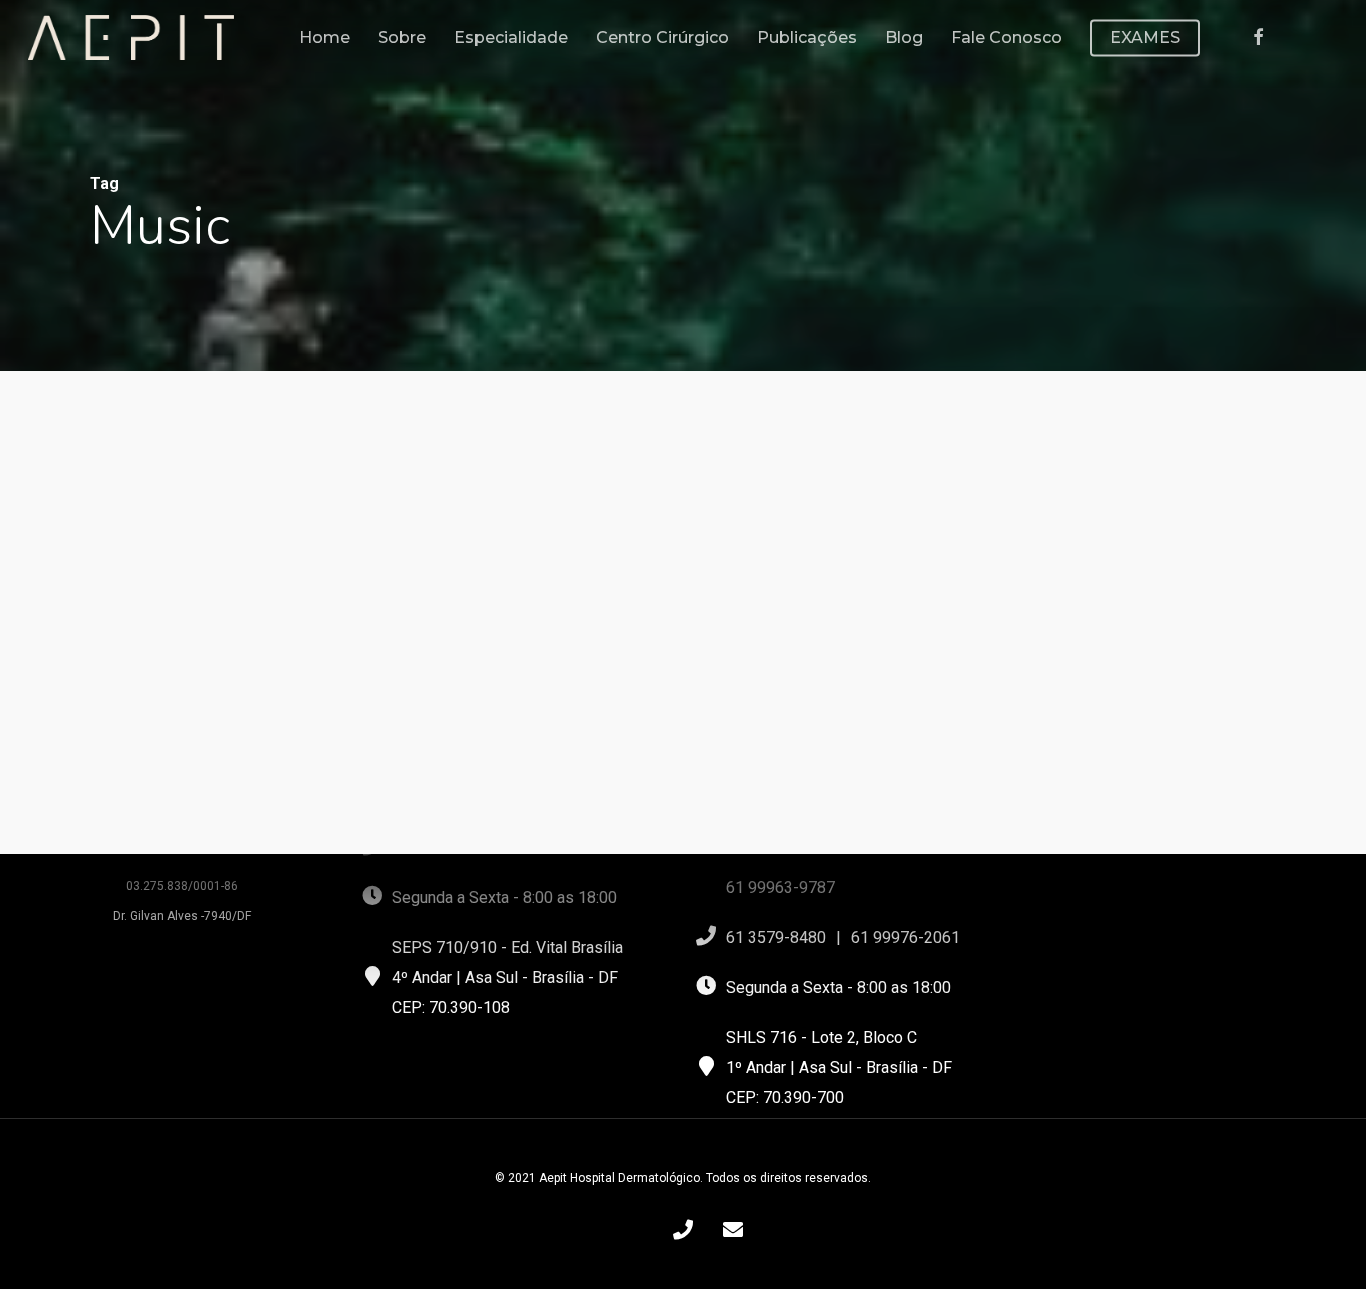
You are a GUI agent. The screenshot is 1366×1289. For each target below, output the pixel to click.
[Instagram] (1326, 38)
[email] (733, 1229)
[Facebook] (1258, 38)
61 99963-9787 (780, 887)
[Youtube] (1290, 38)
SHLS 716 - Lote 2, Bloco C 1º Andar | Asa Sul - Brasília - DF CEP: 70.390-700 (839, 1067)
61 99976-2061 (905, 937)
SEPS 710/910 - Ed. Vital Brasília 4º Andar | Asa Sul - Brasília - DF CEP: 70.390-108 (507, 977)
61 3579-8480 (776, 937)
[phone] (683, 1229)
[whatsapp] (633, 1229)
